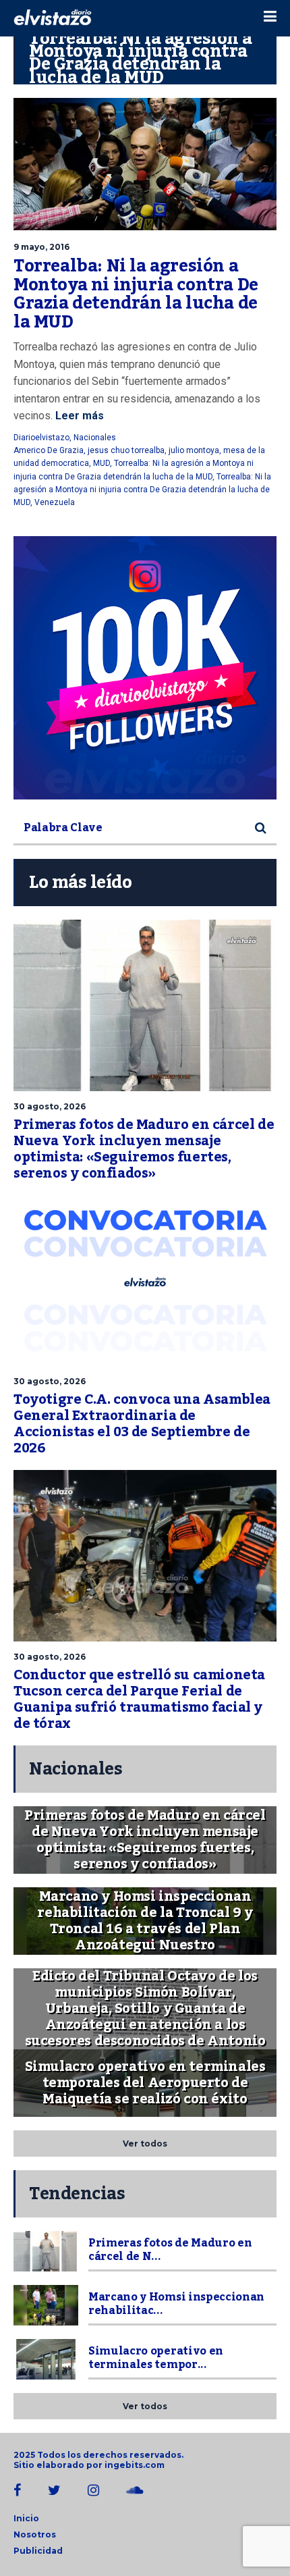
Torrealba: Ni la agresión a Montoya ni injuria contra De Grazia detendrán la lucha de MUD (142, 490)
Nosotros (35, 2534)
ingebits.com (135, 2465)
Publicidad (38, 2551)
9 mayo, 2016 (41, 247)
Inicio (26, 2518)
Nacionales (95, 438)
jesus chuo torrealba (126, 450)
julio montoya (194, 450)
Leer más (78, 416)
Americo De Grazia (49, 450)
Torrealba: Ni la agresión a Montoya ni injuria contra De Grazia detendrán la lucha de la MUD (136, 294)
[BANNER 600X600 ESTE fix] (145, 668)
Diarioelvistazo (41, 438)
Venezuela (55, 502)
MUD (101, 463)
